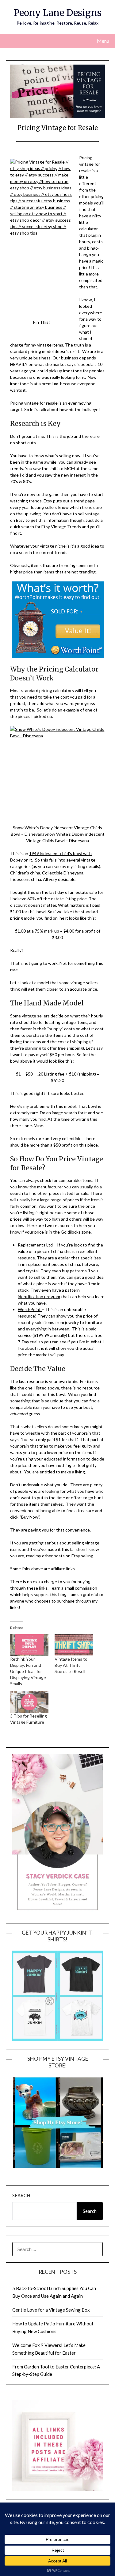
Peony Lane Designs (58, 13)
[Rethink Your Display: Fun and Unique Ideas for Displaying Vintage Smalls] (29, 1645)
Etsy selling (82, 1556)
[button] (57, 773)
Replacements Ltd (35, 1245)
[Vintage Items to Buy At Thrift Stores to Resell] (74, 1645)
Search (21, 2195)
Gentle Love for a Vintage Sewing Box (51, 2310)
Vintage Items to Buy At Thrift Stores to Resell (71, 1665)
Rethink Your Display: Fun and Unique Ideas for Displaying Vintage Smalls (28, 1671)
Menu (103, 41)
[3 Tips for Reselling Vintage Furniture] (29, 1702)
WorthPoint (30, 1309)
